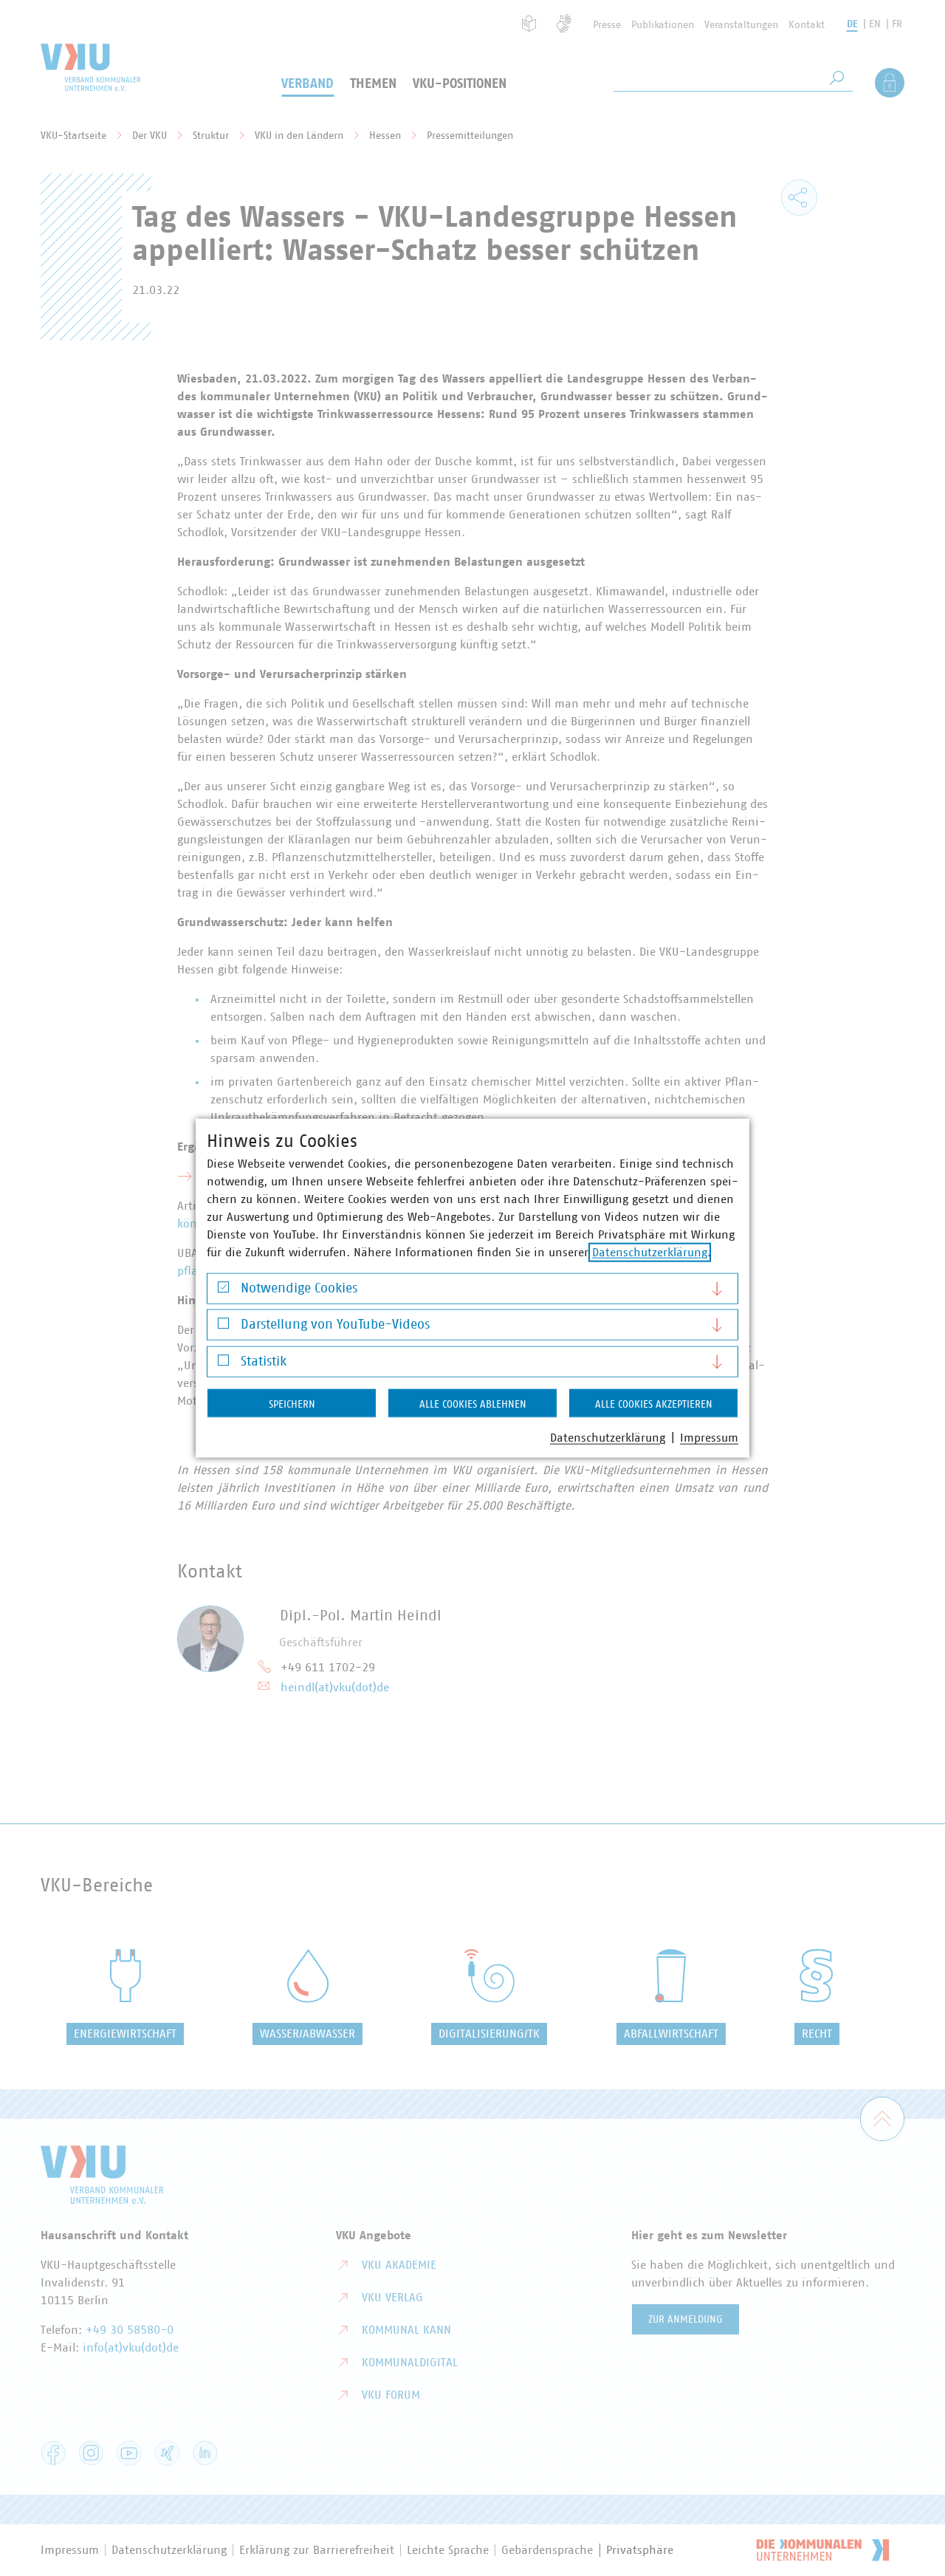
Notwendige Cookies (299, 1288)
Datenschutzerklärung (650, 1252)
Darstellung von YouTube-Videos (335, 1325)
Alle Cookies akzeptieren (654, 1404)
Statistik (264, 1361)
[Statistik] (223, 1364)
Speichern (292, 1404)
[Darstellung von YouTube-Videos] (223, 1327)
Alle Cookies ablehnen (473, 1404)
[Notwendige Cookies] (223, 1291)
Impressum (709, 1437)
